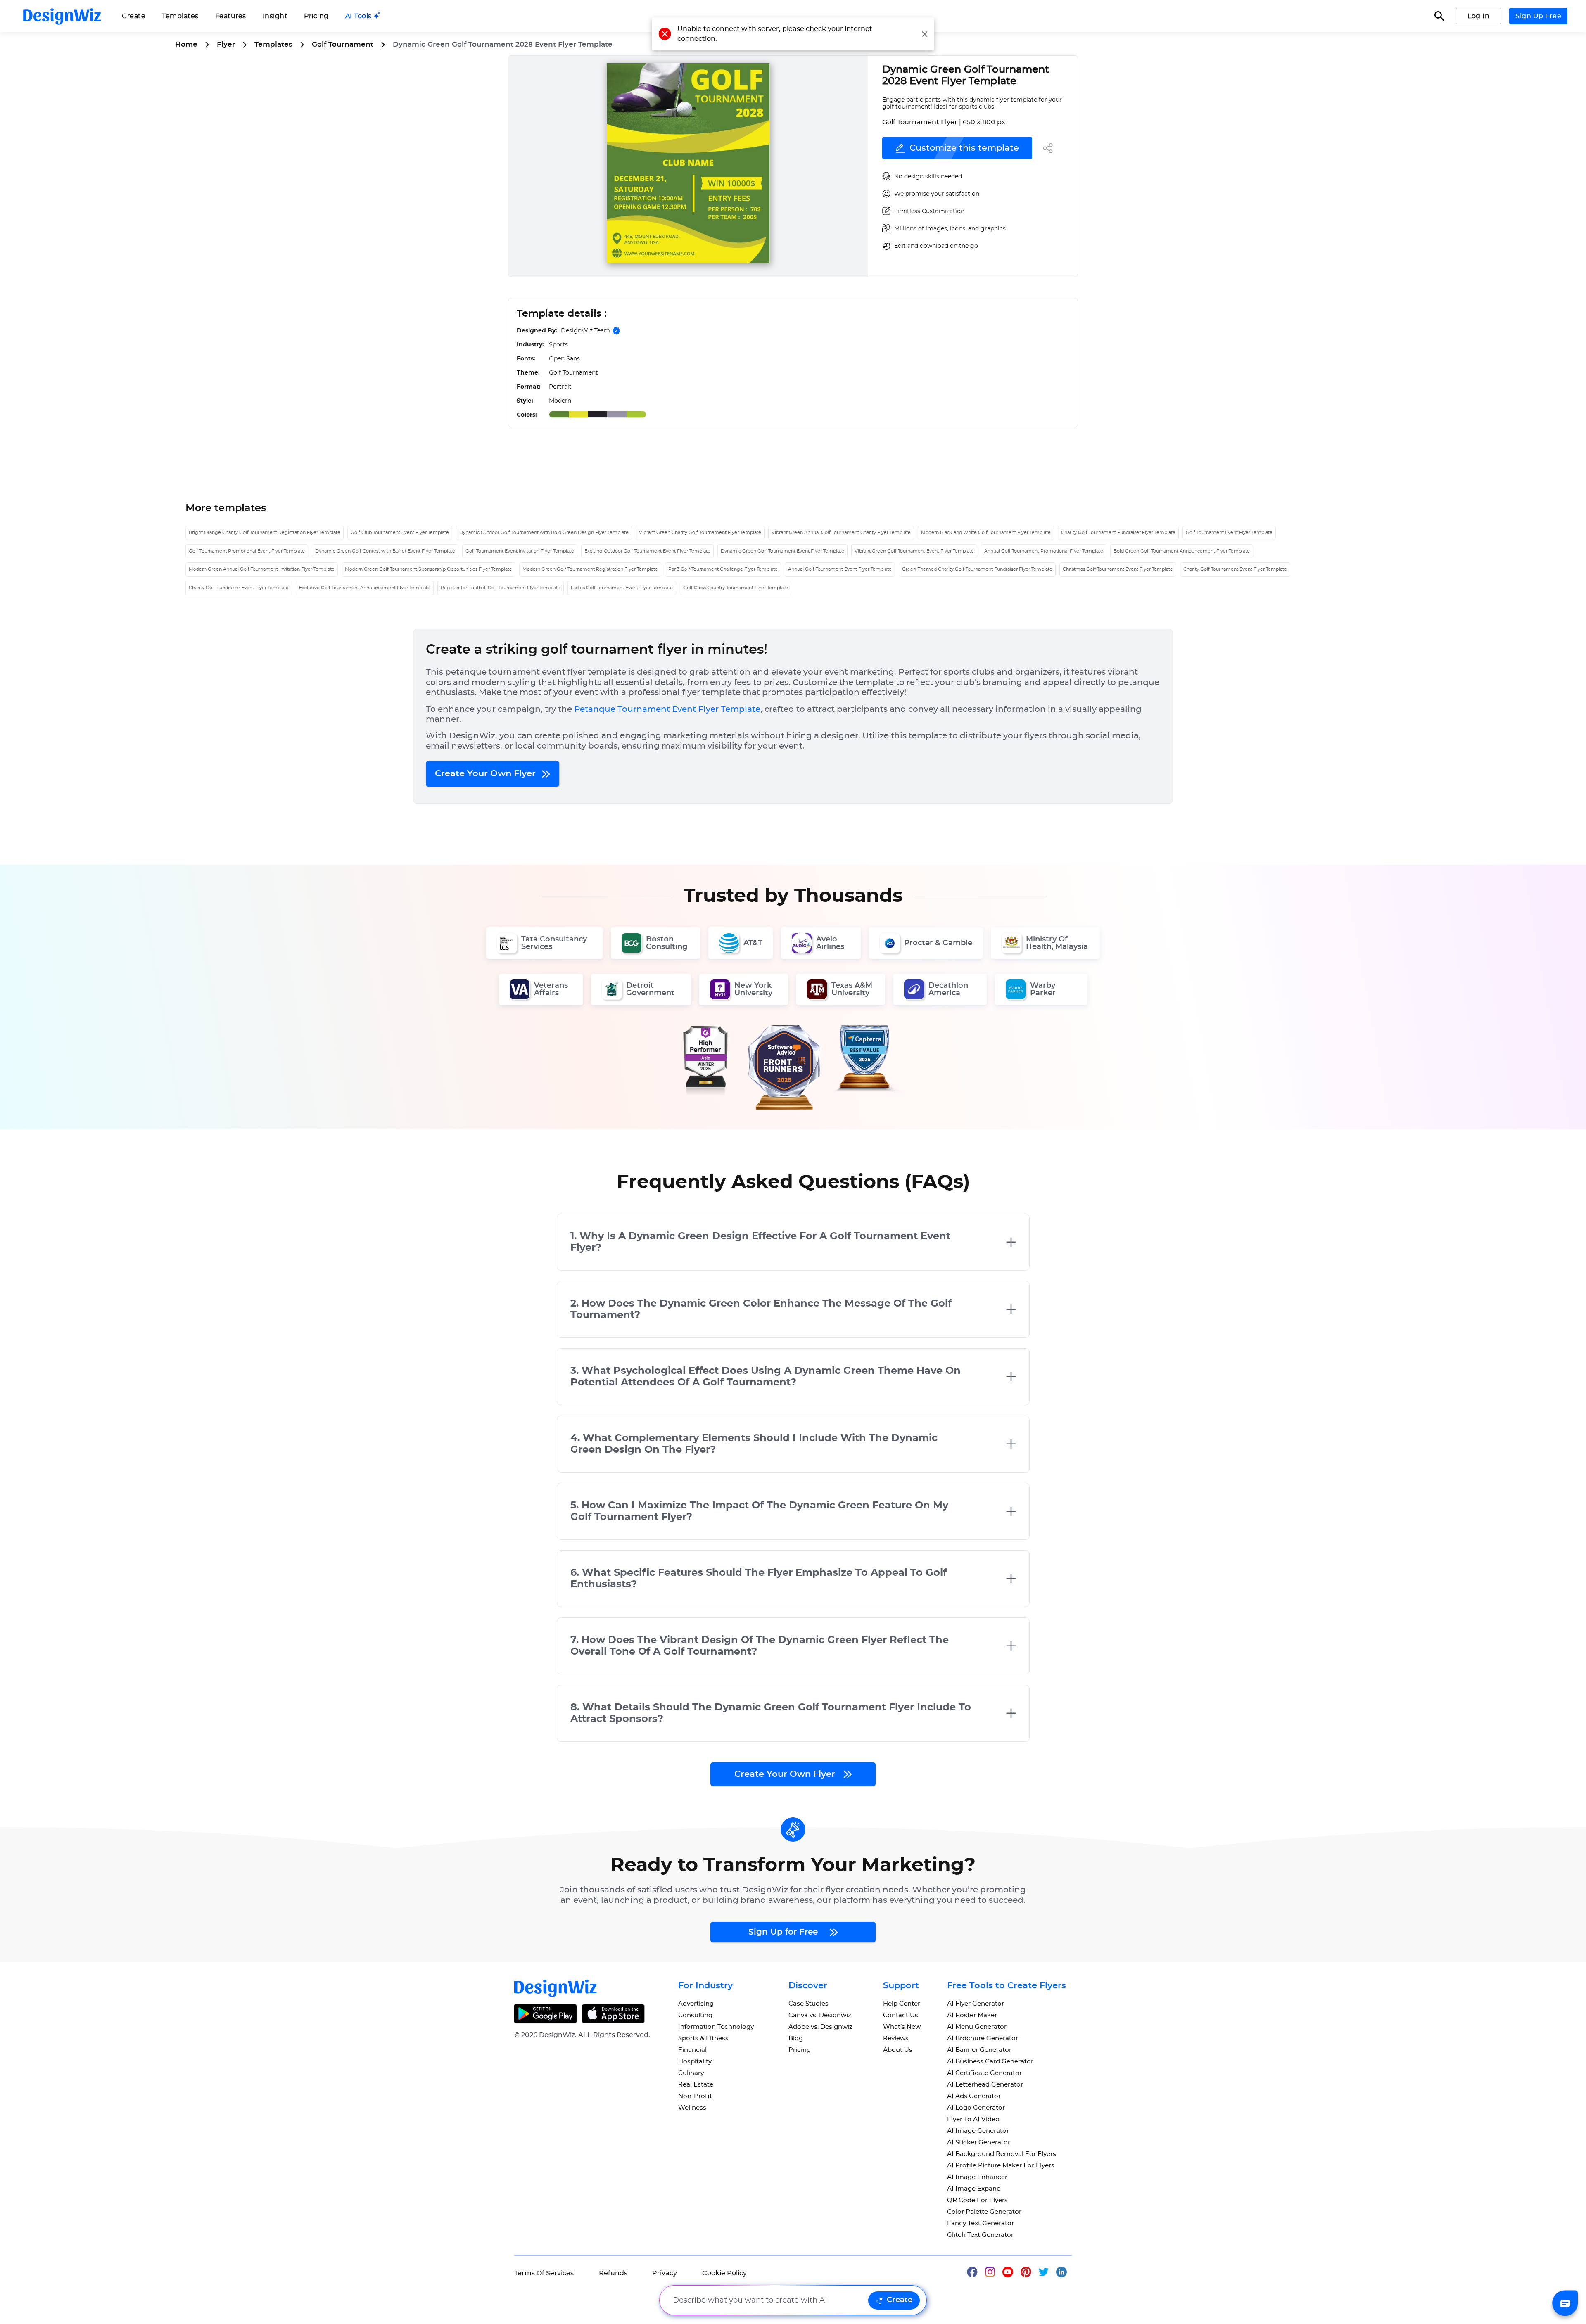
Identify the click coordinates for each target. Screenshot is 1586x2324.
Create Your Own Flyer (487, 774)
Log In (1478, 16)
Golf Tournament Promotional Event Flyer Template (247, 551)
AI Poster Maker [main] (972, 2015)
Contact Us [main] (901, 2015)
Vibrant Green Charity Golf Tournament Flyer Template (700, 532)
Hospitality (695, 2062)
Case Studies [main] (808, 2004)
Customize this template (964, 148)
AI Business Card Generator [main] (990, 2062)
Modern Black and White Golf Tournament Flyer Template (986, 532)
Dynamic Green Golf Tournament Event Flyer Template (782, 551)
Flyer (226, 44)
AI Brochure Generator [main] (983, 2038)
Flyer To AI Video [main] (973, 2119)
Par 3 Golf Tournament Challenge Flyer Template (723, 569)
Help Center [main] (902, 2004)
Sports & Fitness (703, 2038)
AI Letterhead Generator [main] (985, 2085)
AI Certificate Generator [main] (984, 2073)
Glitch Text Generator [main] (980, 2235)
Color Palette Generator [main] (984, 2212)
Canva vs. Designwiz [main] (820, 2015)
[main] (363, 16)
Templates (180, 16)
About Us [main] (898, 2050)
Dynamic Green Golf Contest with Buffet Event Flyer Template (385, 551)
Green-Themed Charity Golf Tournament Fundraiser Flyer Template (977, 569)
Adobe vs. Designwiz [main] (820, 2027)
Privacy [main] (665, 2273)
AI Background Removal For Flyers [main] (1002, 2154)
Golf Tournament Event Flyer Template (1229, 532)
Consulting (695, 2015)
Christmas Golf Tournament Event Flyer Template (1118, 569)
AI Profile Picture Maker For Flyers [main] (1001, 2166)
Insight (275, 16)
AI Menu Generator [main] (977, 2027)
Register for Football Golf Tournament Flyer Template (501, 588)
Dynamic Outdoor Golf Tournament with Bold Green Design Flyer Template (544, 532)
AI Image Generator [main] (978, 2131)
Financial (692, 2050)
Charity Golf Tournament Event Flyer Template (1235, 569)
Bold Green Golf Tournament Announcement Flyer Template (1182, 551)
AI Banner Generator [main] (979, 2050)
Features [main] (231, 16)
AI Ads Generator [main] (974, 2096)
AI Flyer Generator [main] (976, 2004)
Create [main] (134, 16)
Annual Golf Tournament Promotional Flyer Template (1044, 551)
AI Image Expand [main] (974, 2189)
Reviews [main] (896, 2038)
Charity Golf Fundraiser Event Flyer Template (239, 588)
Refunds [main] (613, 2273)
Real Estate (696, 2085)
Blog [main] (796, 2038)
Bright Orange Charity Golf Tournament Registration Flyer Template (265, 532)
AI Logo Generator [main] (976, 2108)
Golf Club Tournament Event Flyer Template (400, 532)
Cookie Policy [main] (724, 2273)
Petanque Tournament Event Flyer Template (667, 709)
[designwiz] (976, 2271)
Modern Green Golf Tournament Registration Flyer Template (590, 569)
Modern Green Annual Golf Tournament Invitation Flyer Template (262, 569)
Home (186, 44)
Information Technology (716, 2027)
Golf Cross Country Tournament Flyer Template (736, 588)
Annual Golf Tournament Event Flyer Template (840, 569)
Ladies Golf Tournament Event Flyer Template (622, 588)
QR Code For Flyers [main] (977, 2200)
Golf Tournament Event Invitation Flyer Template (520, 551)
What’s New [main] (902, 2027)
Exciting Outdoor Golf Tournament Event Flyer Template (647, 551)
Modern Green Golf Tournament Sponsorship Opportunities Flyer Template (429, 569)
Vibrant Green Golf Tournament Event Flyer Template (914, 551)
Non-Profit (695, 2096)
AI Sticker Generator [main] (979, 2143)
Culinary (691, 2073)
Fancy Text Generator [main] (981, 2223)
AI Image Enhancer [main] (977, 2177)
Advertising (696, 2004)
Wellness (692, 2108)
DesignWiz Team (585, 331)
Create (900, 2300)
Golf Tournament (343, 44)
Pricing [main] (316, 16)
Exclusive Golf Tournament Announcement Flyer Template (365, 588)
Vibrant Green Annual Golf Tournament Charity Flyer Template (841, 532)
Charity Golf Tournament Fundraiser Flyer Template (1118, 532)
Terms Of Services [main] (544, 2273)
